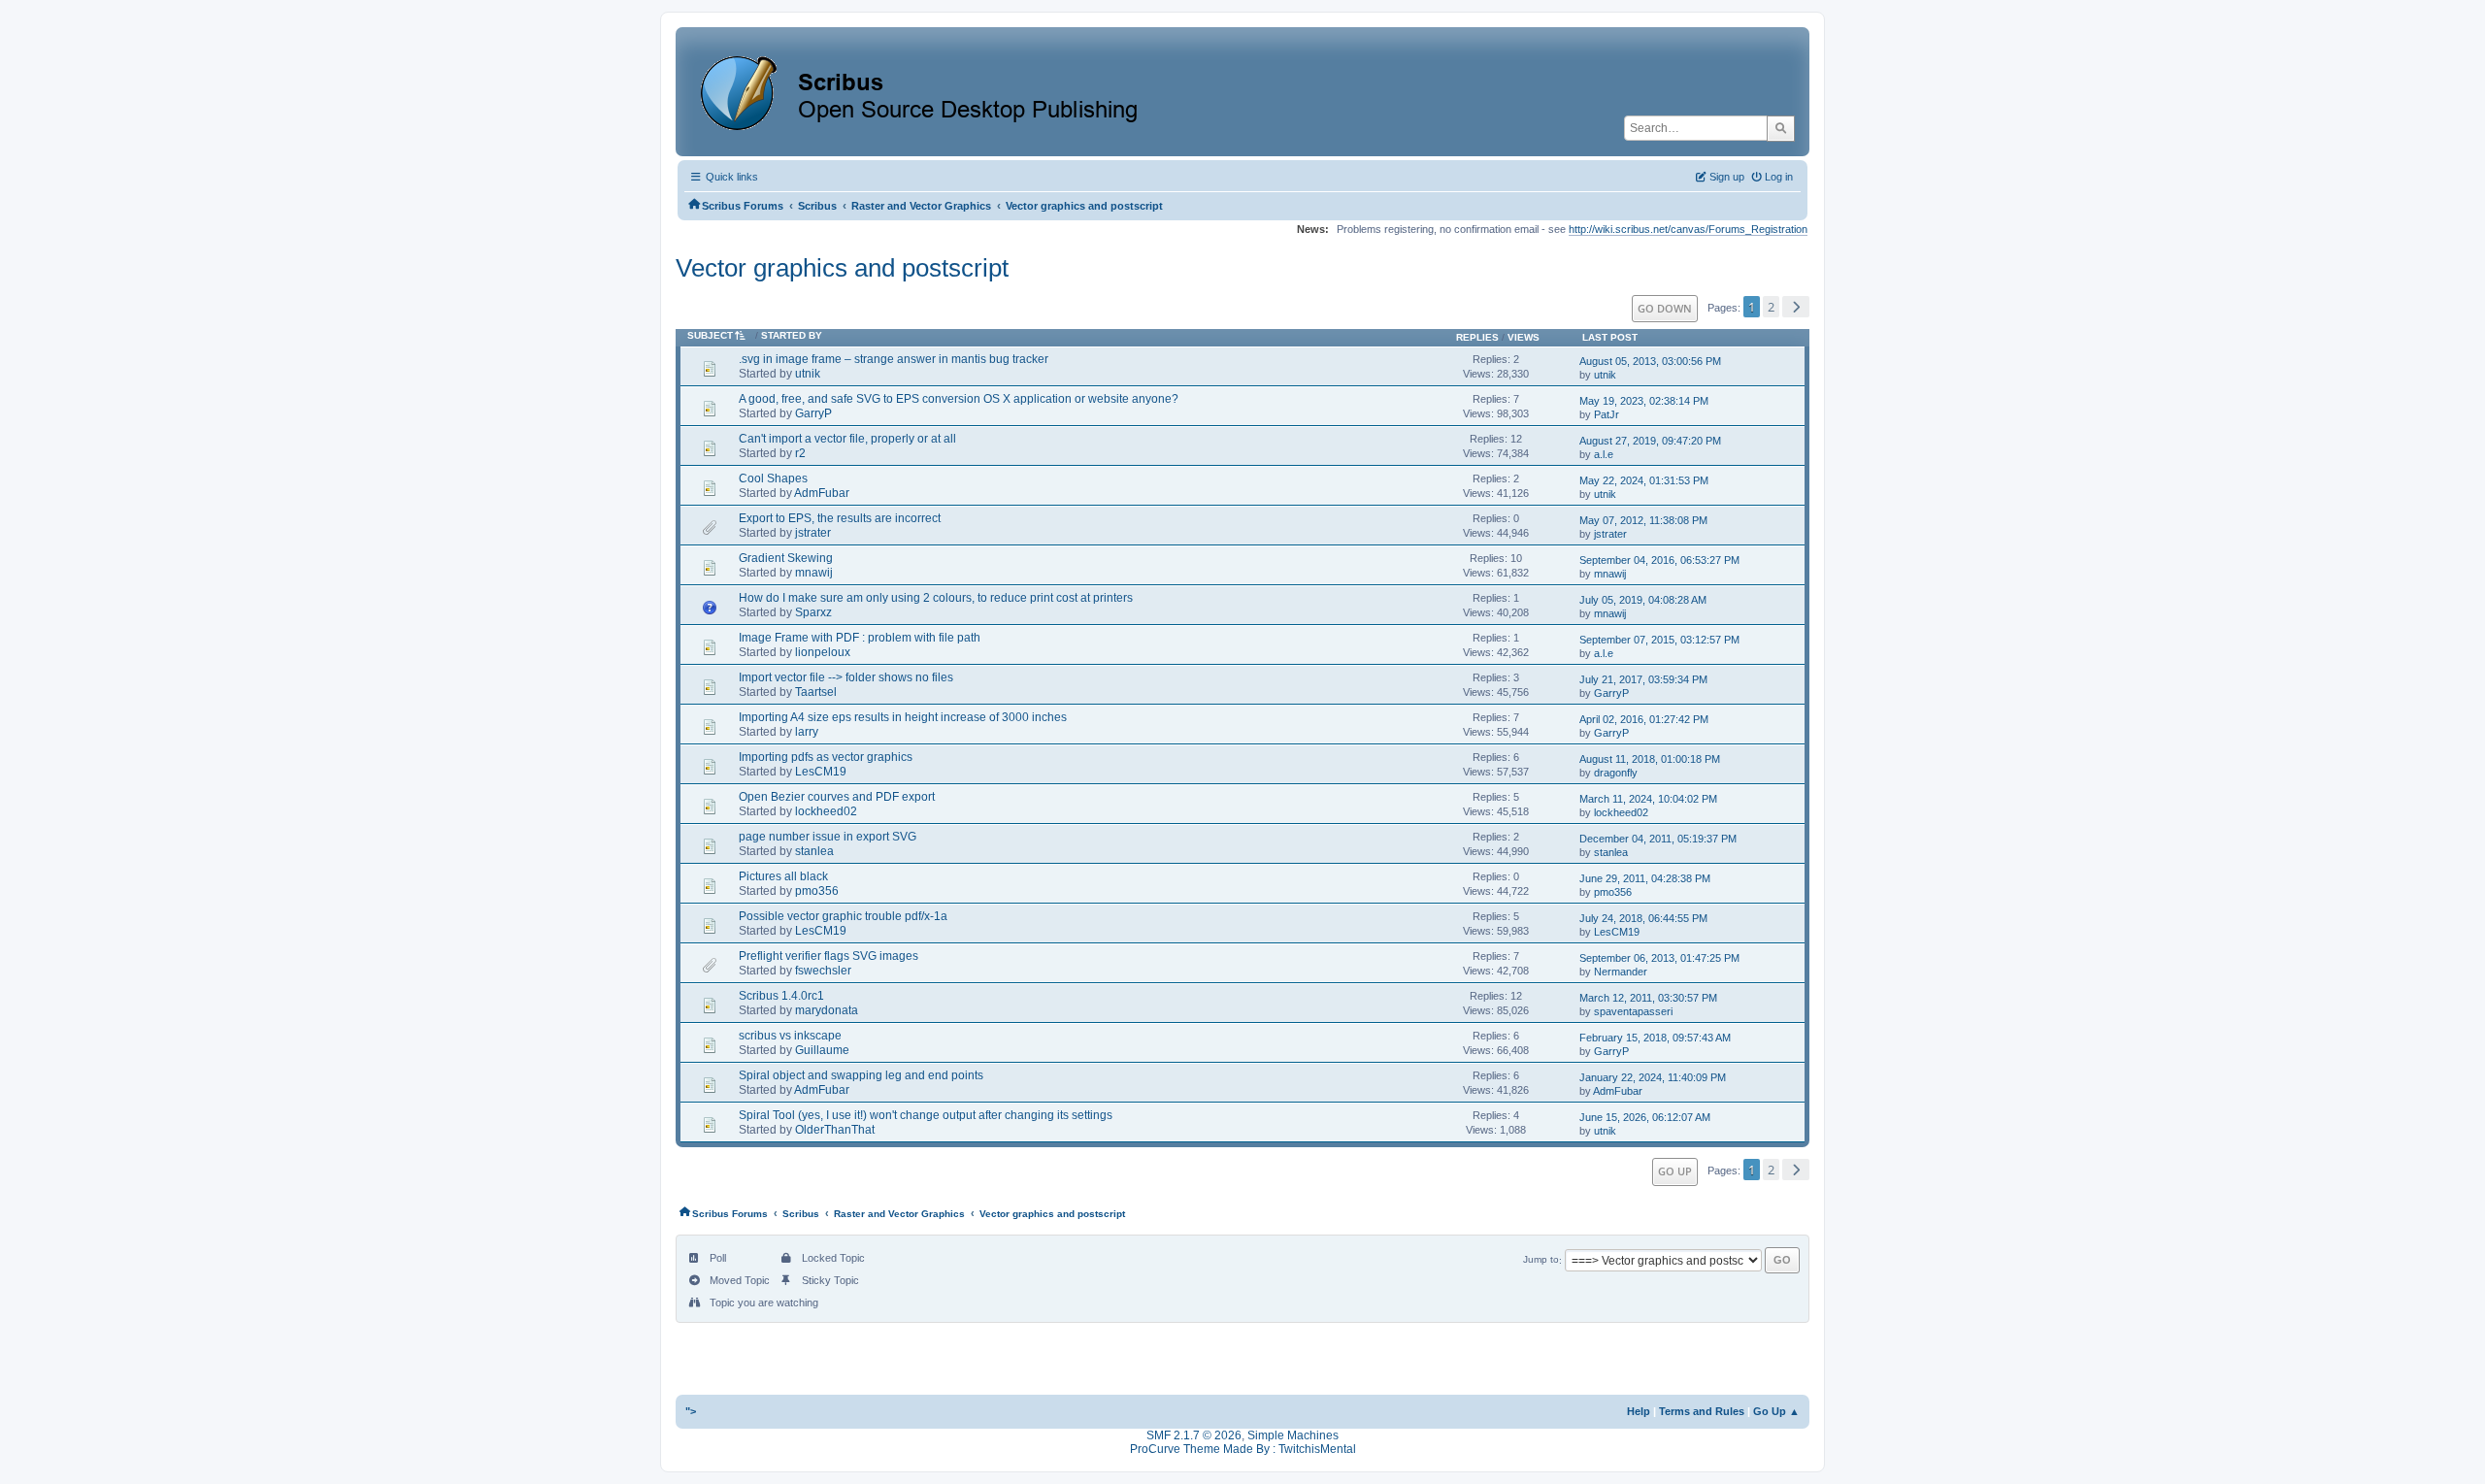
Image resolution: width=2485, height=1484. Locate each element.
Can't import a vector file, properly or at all (847, 439)
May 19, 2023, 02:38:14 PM (1644, 401)
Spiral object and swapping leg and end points (861, 1075)
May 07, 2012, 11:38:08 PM (1643, 520)
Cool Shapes (773, 478)
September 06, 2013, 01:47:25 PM (1659, 958)
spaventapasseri (1633, 1011)
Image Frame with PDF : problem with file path (860, 638)
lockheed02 (826, 811)
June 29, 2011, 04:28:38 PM (1645, 878)
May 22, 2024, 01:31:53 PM (1644, 480)
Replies (1477, 337)
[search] (1781, 128)
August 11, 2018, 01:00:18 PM (1650, 759)
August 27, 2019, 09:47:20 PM (1650, 441)
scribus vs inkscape (790, 1036)
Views (1524, 337)
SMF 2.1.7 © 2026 (1194, 1435)
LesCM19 (821, 772)
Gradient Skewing (786, 558)
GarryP (813, 413)
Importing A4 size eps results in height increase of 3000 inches (903, 717)
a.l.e (1604, 454)
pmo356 (817, 891)
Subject (710, 335)
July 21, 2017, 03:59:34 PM (1643, 679)
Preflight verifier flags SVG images (828, 956)
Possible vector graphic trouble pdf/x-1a (843, 916)
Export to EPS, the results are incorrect (840, 518)
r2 (800, 453)
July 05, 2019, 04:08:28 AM (1643, 600)
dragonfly (1616, 773)
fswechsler (823, 971)
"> (691, 1411)
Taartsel (816, 692)
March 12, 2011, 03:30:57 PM (1648, 998)
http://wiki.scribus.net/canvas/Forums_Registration (1688, 229)
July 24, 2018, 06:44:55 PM (1643, 918)
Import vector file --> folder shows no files (846, 677)
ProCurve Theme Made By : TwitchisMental (1243, 1449)
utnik (808, 374)
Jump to (1541, 1260)
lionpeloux (823, 652)
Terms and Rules (1702, 1411)
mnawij (814, 573)
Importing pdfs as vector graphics (826, 757)
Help (1639, 1411)
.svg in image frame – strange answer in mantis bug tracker (894, 359)
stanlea (814, 851)
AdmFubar (822, 493)
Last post (1610, 337)
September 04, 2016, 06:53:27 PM (1659, 560)
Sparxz (813, 612)
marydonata (827, 1010)
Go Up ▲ (1776, 1411)
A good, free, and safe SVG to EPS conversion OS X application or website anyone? (959, 399)
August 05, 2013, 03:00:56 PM (1650, 361)
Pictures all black (783, 876)
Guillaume (822, 1050)
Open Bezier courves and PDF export (837, 797)
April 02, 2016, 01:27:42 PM (1644, 719)
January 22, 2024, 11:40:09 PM (1653, 1077)
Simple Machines (1293, 1435)
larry (807, 732)
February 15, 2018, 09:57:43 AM (1655, 1038)
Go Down (1665, 308)
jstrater (813, 533)
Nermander (1621, 972)
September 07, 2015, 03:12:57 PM (1659, 640)
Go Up (1675, 1171)
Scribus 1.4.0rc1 (781, 996)
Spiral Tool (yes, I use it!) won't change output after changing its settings (926, 1115)
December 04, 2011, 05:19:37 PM (1658, 839)
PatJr (1607, 414)
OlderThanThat (835, 1130)
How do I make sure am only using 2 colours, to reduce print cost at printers (936, 598)
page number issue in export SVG (828, 837)
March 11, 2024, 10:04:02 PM (1648, 799)
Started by (792, 335)
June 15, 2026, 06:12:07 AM (1645, 1117)
